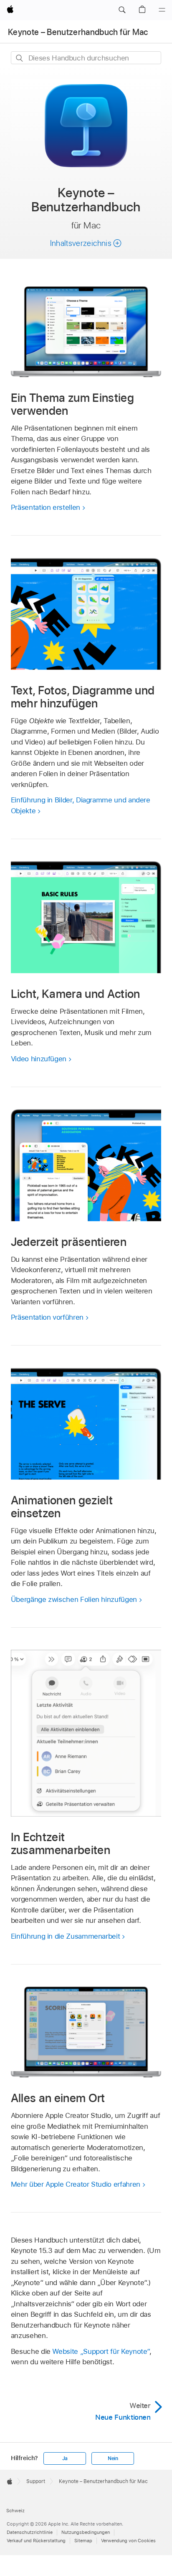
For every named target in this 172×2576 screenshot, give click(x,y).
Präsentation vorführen (47, 1317)
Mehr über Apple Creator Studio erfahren (76, 2184)
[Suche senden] (20, 58)
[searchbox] (86, 58)
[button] (122, 10)
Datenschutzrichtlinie (30, 2532)
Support (36, 2481)
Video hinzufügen (39, 1059)
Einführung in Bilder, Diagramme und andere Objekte (81, 805)
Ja (65, 2458)
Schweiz (15, 2511)
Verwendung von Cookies (128, 2541)
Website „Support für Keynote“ (101, 2351)
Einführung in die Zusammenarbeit (66, 1936)
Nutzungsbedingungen (86, 2532)
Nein (113, 2458)
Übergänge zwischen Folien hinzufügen (74, 1599)
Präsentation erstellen (46, 507)
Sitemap (83, 2541)
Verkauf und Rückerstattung (36, 2541)
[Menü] (162, 10)
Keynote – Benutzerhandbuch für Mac (78, 32)
